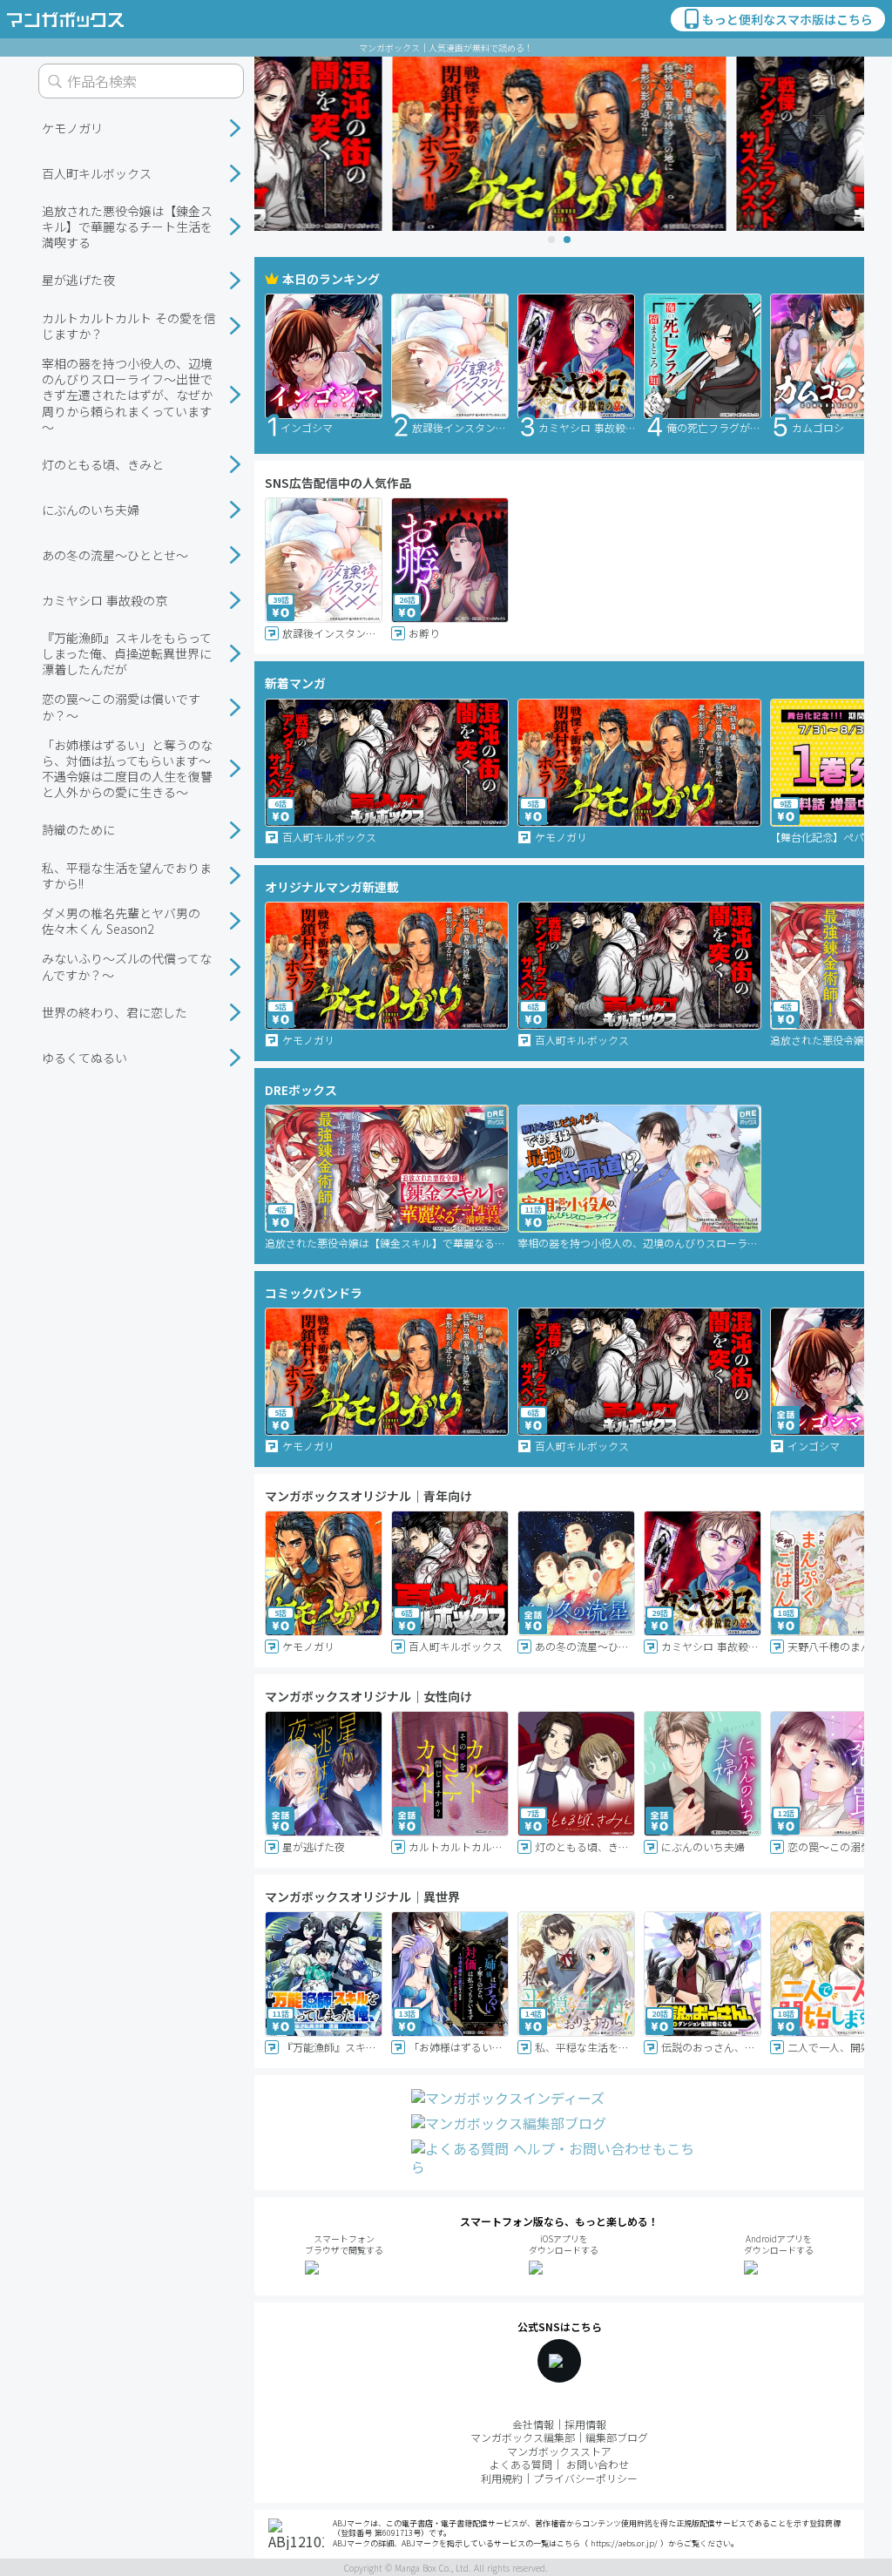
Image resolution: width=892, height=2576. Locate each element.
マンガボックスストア (559, 2451)
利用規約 (502, 2478)
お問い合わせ (598, 2464)
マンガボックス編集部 (523, 2437)
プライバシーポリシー (585, 2478)
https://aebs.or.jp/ (624, 2543)
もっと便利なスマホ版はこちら (787, 19)
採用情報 (585, 2424)
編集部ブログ (617, 2437)
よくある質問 (521, 2464)
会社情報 (533, 2424)
